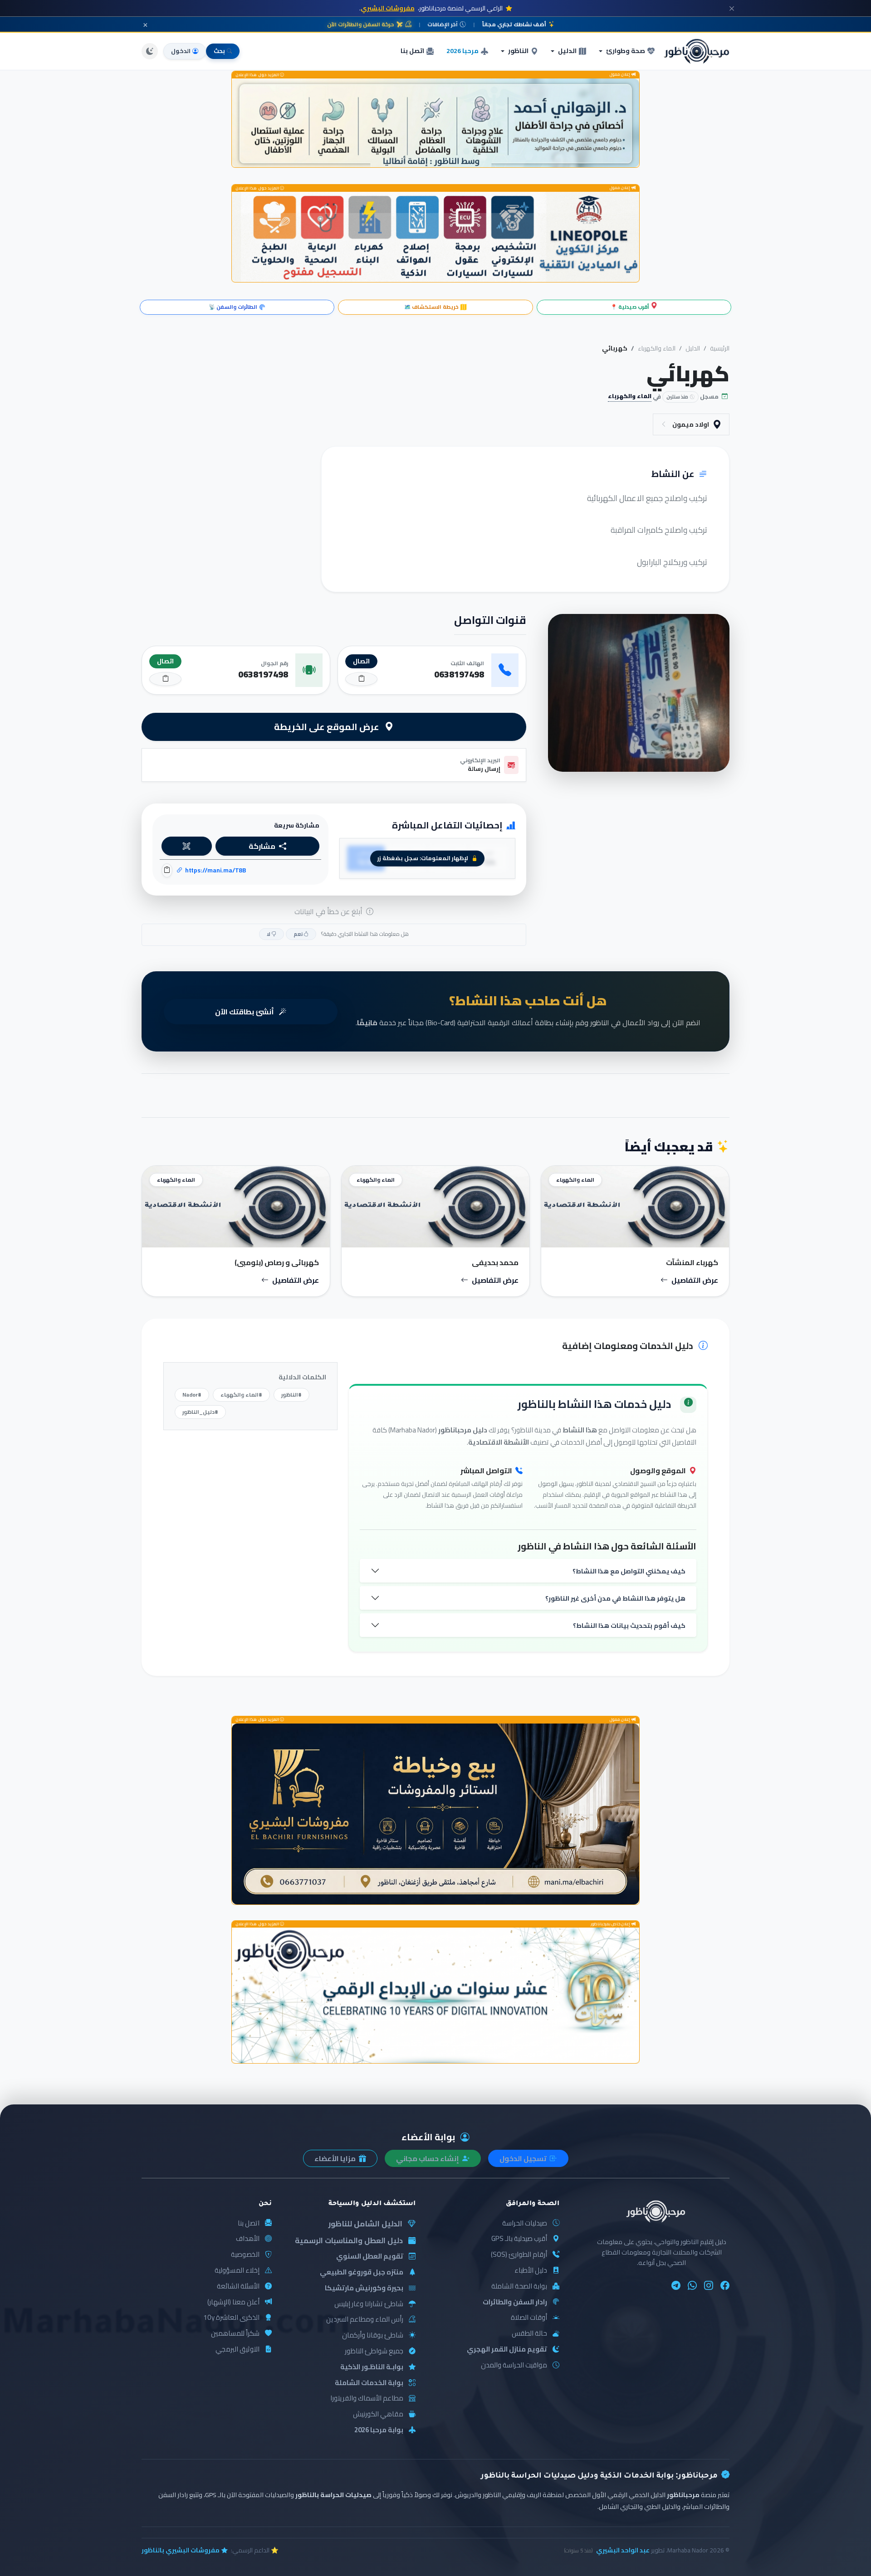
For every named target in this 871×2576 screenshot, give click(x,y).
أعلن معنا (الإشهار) (233, 2302)
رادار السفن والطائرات (515, 2302)
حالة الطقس (529, 2334)
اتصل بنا (412, 51)
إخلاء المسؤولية (237, 2271)
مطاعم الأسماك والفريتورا (367, 2398)
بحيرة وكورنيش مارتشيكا (364, 2288)
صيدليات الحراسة (525, 2223)
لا (269, 934)
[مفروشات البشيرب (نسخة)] (435, 1814)
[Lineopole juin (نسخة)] (435, 237)
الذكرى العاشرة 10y (231, 2318)
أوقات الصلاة (529, 2318)
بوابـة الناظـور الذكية (372, 2367)
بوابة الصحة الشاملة (519, 2286)
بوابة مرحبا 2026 (379, 2430)
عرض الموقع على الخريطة (328, 727)
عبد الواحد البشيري (623, 2550)
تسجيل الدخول (524, 2158)
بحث (219, 51)
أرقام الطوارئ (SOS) (519, 2255)
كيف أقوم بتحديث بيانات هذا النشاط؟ (629, 1625)
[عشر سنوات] (435, 1995)
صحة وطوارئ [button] (626, 51)
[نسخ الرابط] (167, 870)
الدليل (693, 348)
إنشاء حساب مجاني (428, 2158)
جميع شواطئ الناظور (374, 2351)
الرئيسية (720, 348)
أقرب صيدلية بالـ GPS (519, 2239)
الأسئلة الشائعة (238, 2286)
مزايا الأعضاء (336, 2158)
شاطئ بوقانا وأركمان (373, 2335)
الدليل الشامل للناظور (365, 2224)
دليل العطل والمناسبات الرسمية (349, 2240)
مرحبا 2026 (462, 51)
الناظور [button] (518, 51)
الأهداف (248, 2239)
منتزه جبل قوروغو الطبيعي (362, 2272)
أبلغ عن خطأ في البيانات (329, 911)
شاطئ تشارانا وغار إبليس (369, 2304)
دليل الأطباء (531, 2271)
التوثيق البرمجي (237, 2350)
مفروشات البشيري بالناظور (181, 2550)
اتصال (361, 661)
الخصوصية (245, 2255)
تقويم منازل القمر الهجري (507, 2350)
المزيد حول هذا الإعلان (258, 75)
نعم (298, 934)
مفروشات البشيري (388, 8)
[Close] (732, 8)
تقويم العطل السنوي (370, 2257)
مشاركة (262, 846)
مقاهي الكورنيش (378, 2414)
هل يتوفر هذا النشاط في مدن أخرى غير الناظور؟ (615, 1598)
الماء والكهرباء (657, 348)
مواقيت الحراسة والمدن (514, 2365)
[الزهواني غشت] (435, 123)
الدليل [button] (567, 51)
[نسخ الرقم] (361, 679)
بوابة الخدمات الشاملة (369, 2383)
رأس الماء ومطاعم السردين (365, 2320)
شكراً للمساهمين (235, 2334)
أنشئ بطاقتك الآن (245, 1012)
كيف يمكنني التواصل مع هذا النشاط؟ (629, 1571)
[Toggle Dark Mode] (150, 51)
